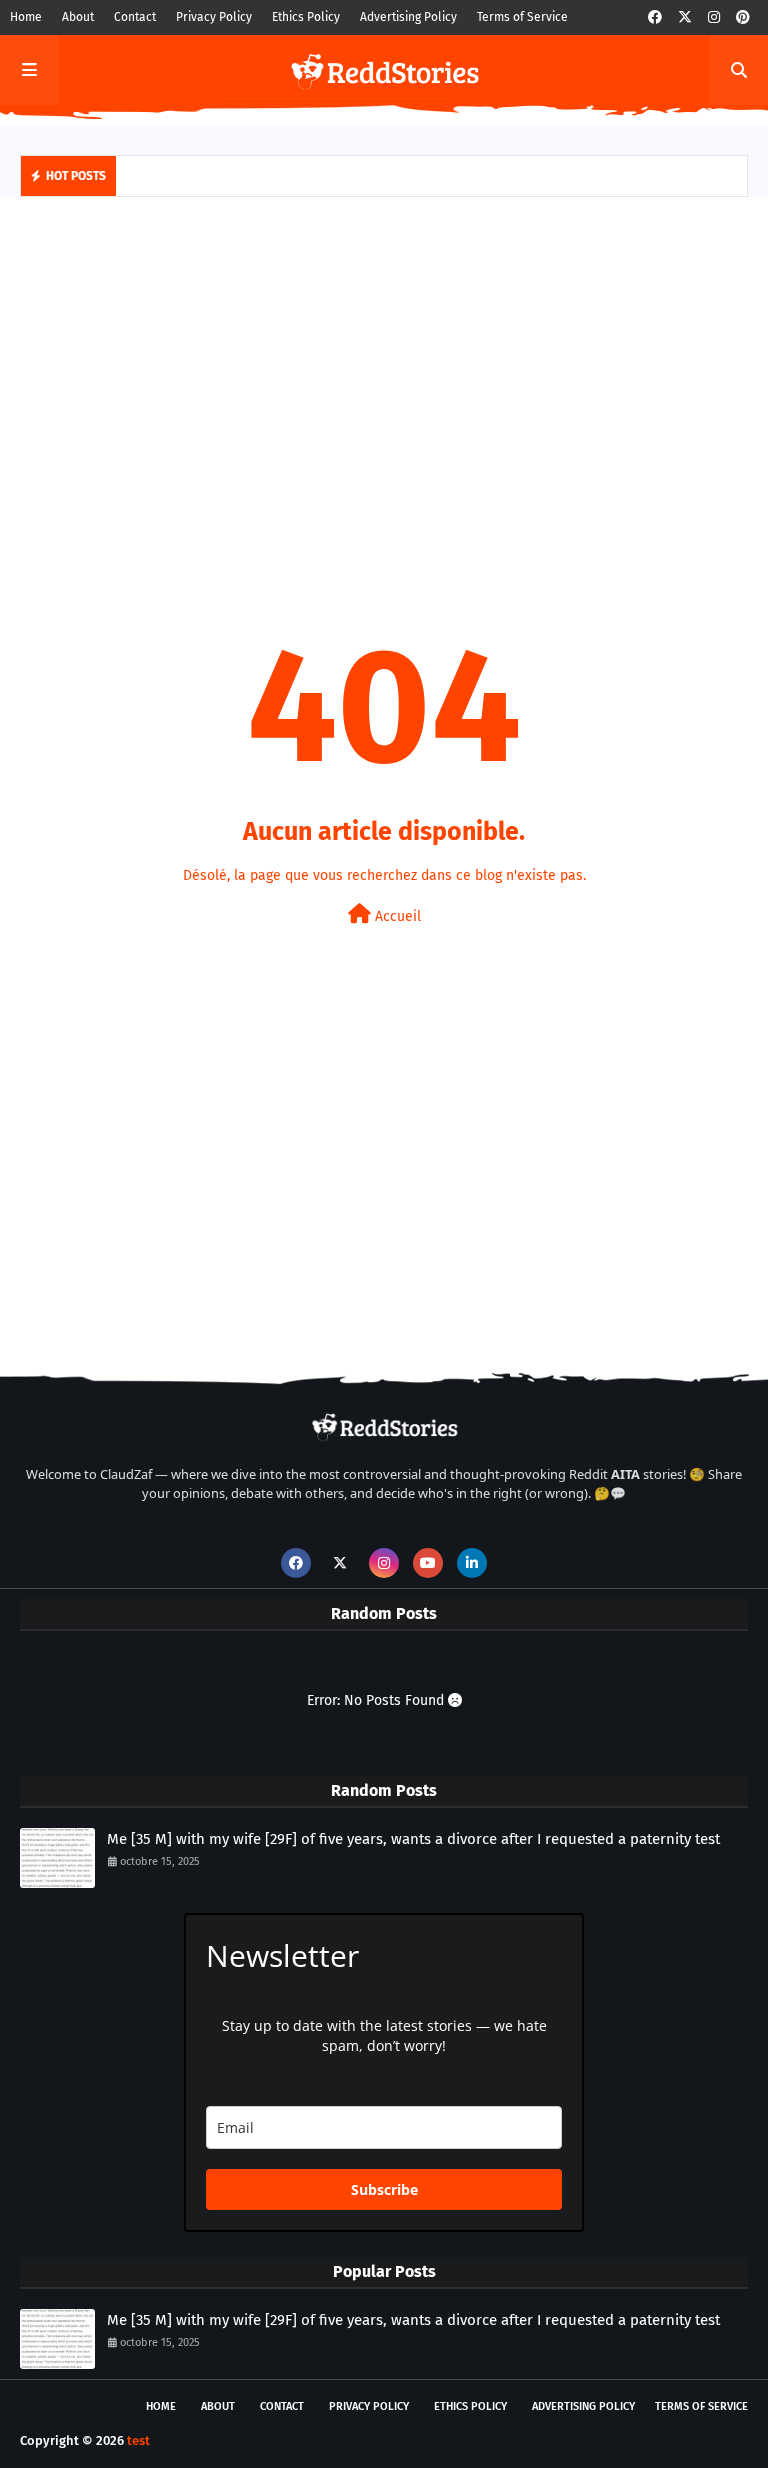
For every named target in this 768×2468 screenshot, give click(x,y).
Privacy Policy (214, 17)
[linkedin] (472, 1563)
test (138, 2440)
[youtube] (428, 1563)
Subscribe (384, 2189)
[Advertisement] (384, 367)
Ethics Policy (306, 17)
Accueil (396, 916)
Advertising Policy (408, 17)
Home (26, 17)
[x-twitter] (685, 17)
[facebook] (655, 17)
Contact (135, 17)
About (78, 17)
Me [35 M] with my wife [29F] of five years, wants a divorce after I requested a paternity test (413, 1839)
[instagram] (714, 17)
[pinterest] (743, 17)
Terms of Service (522, 17)
